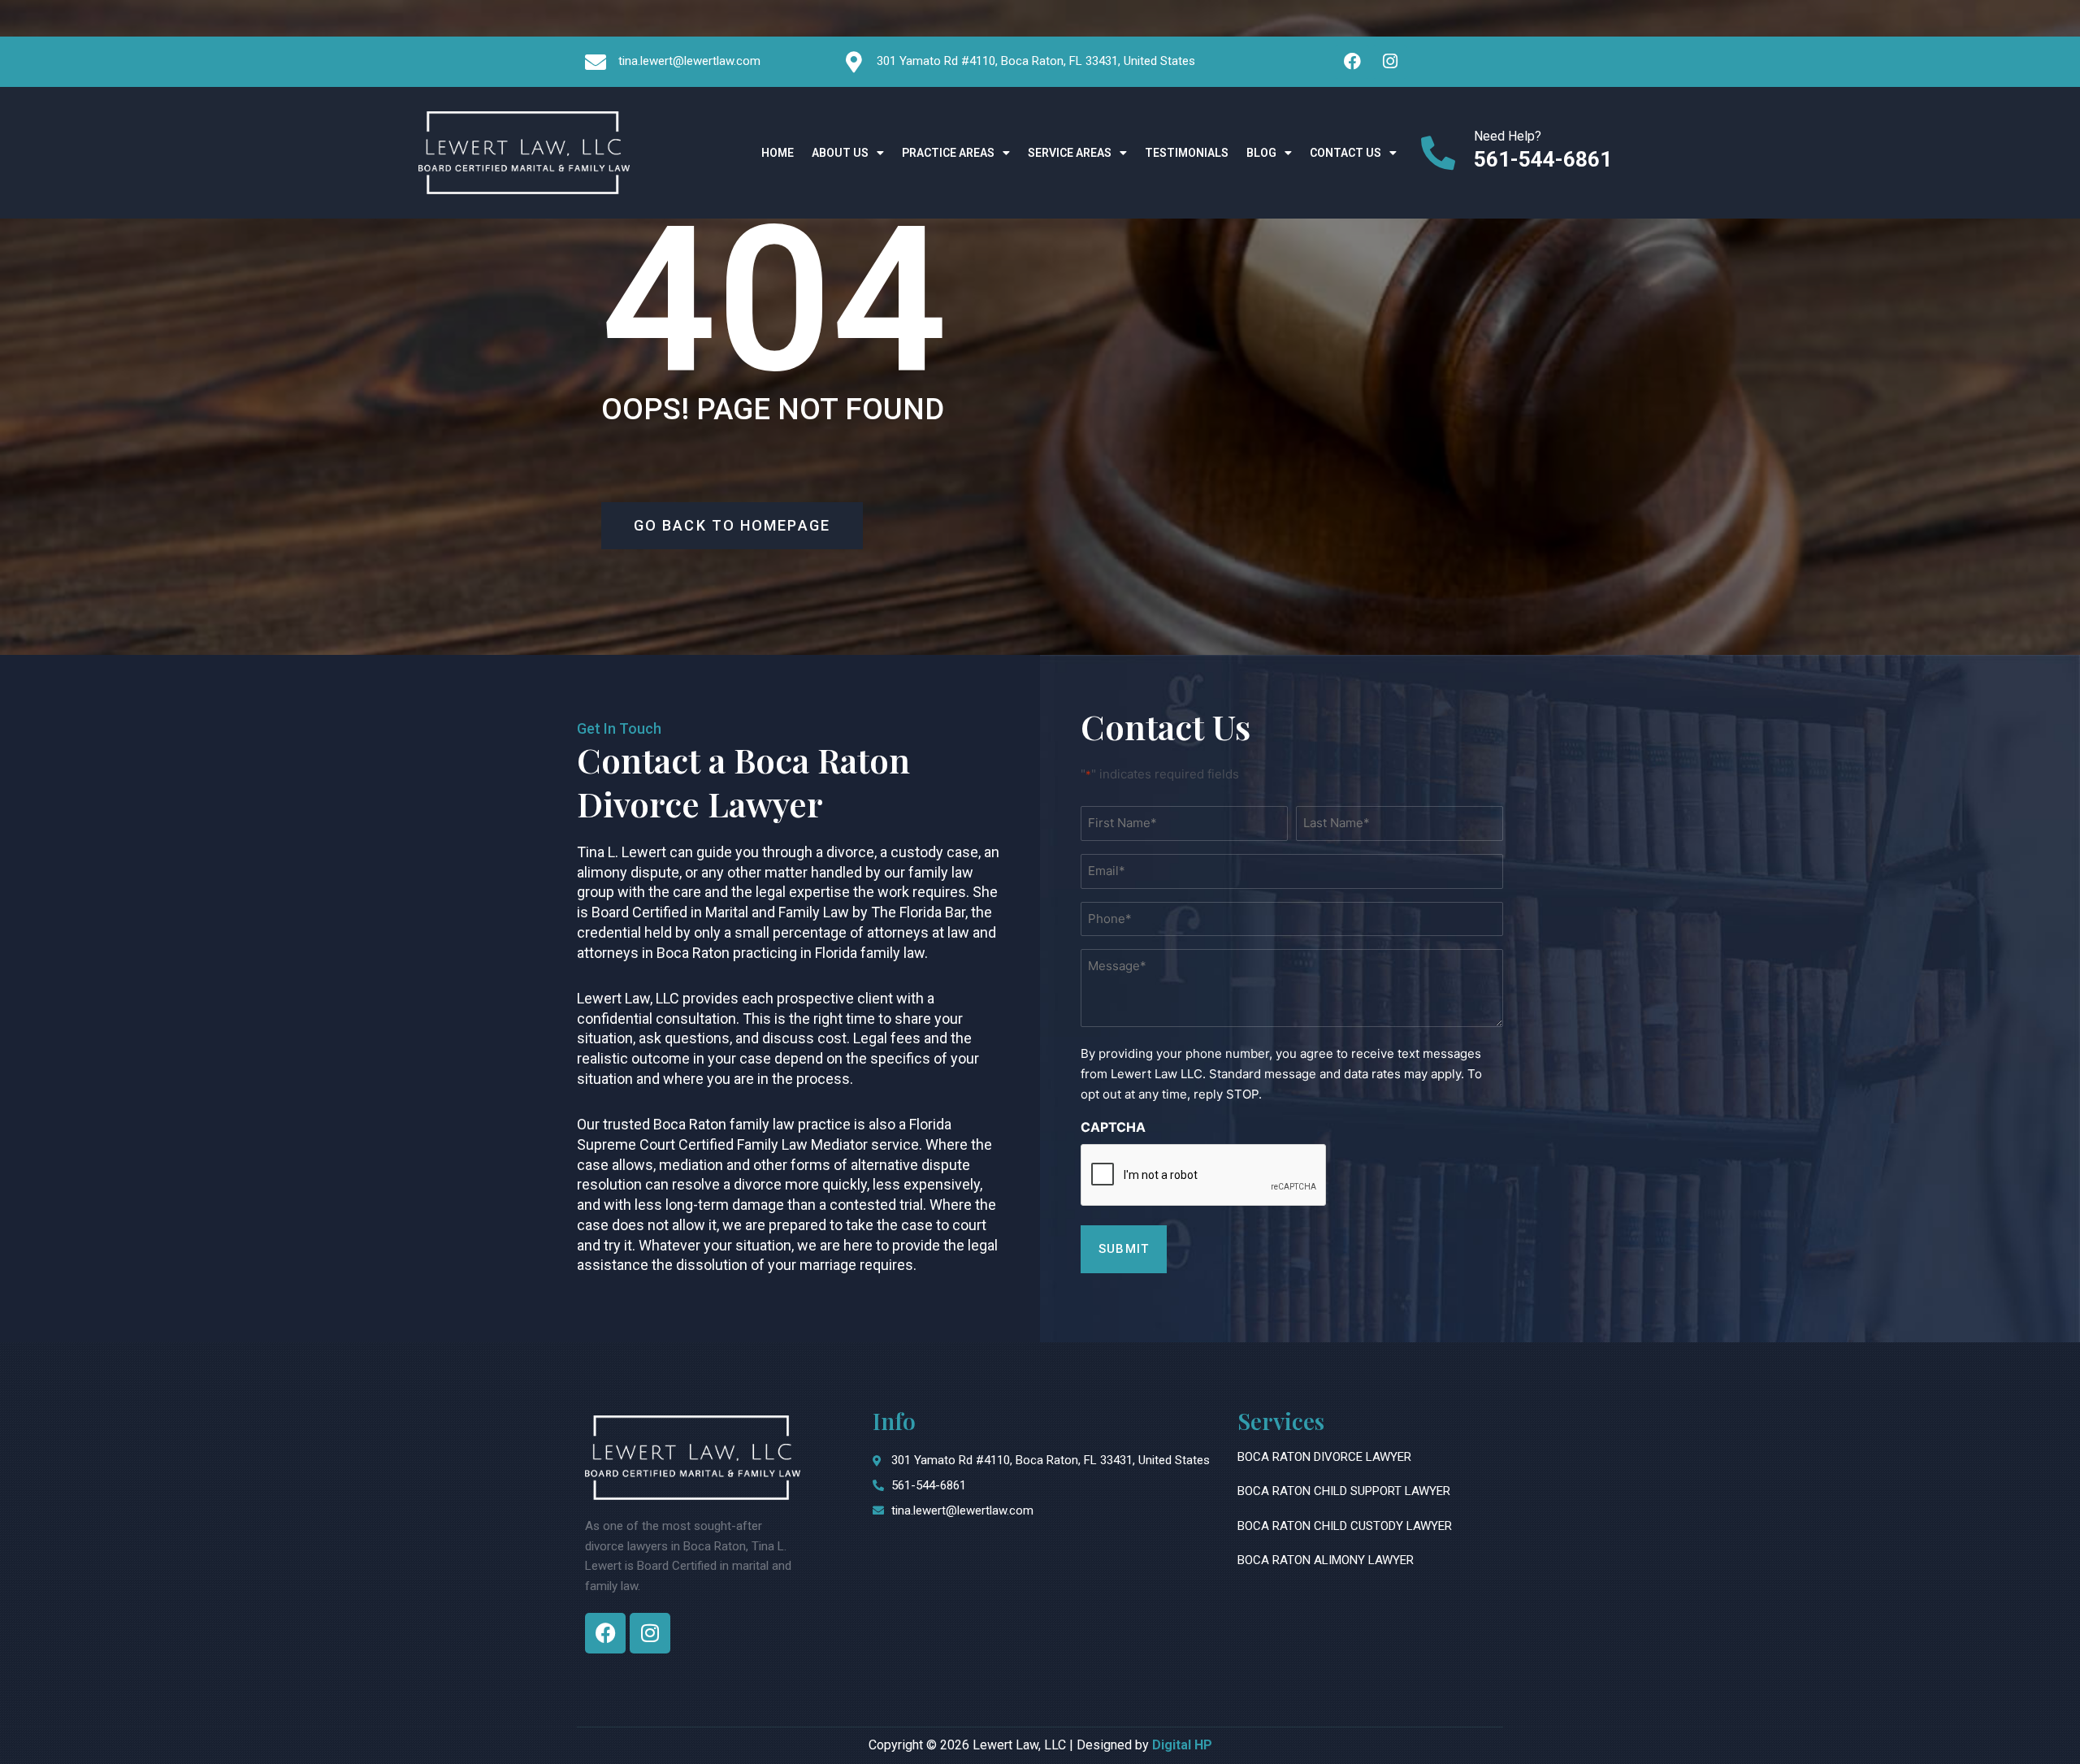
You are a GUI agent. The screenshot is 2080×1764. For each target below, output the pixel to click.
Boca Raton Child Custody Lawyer (1345, 1526)
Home (778, 153)
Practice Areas (948, 153)
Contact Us (1345, 153)
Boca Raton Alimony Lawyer (1326, 1560)
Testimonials (1187, 153)
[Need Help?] (1438, 153)
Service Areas (1070, 153)
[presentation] (1204, 1176)
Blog (1261, 153)
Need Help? (1508, 135)
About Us (840, 153)
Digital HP (1182, 1745)
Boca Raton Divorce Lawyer (1324, 1457)
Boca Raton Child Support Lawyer (1344, 1491)
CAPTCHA (1113, 1127)
